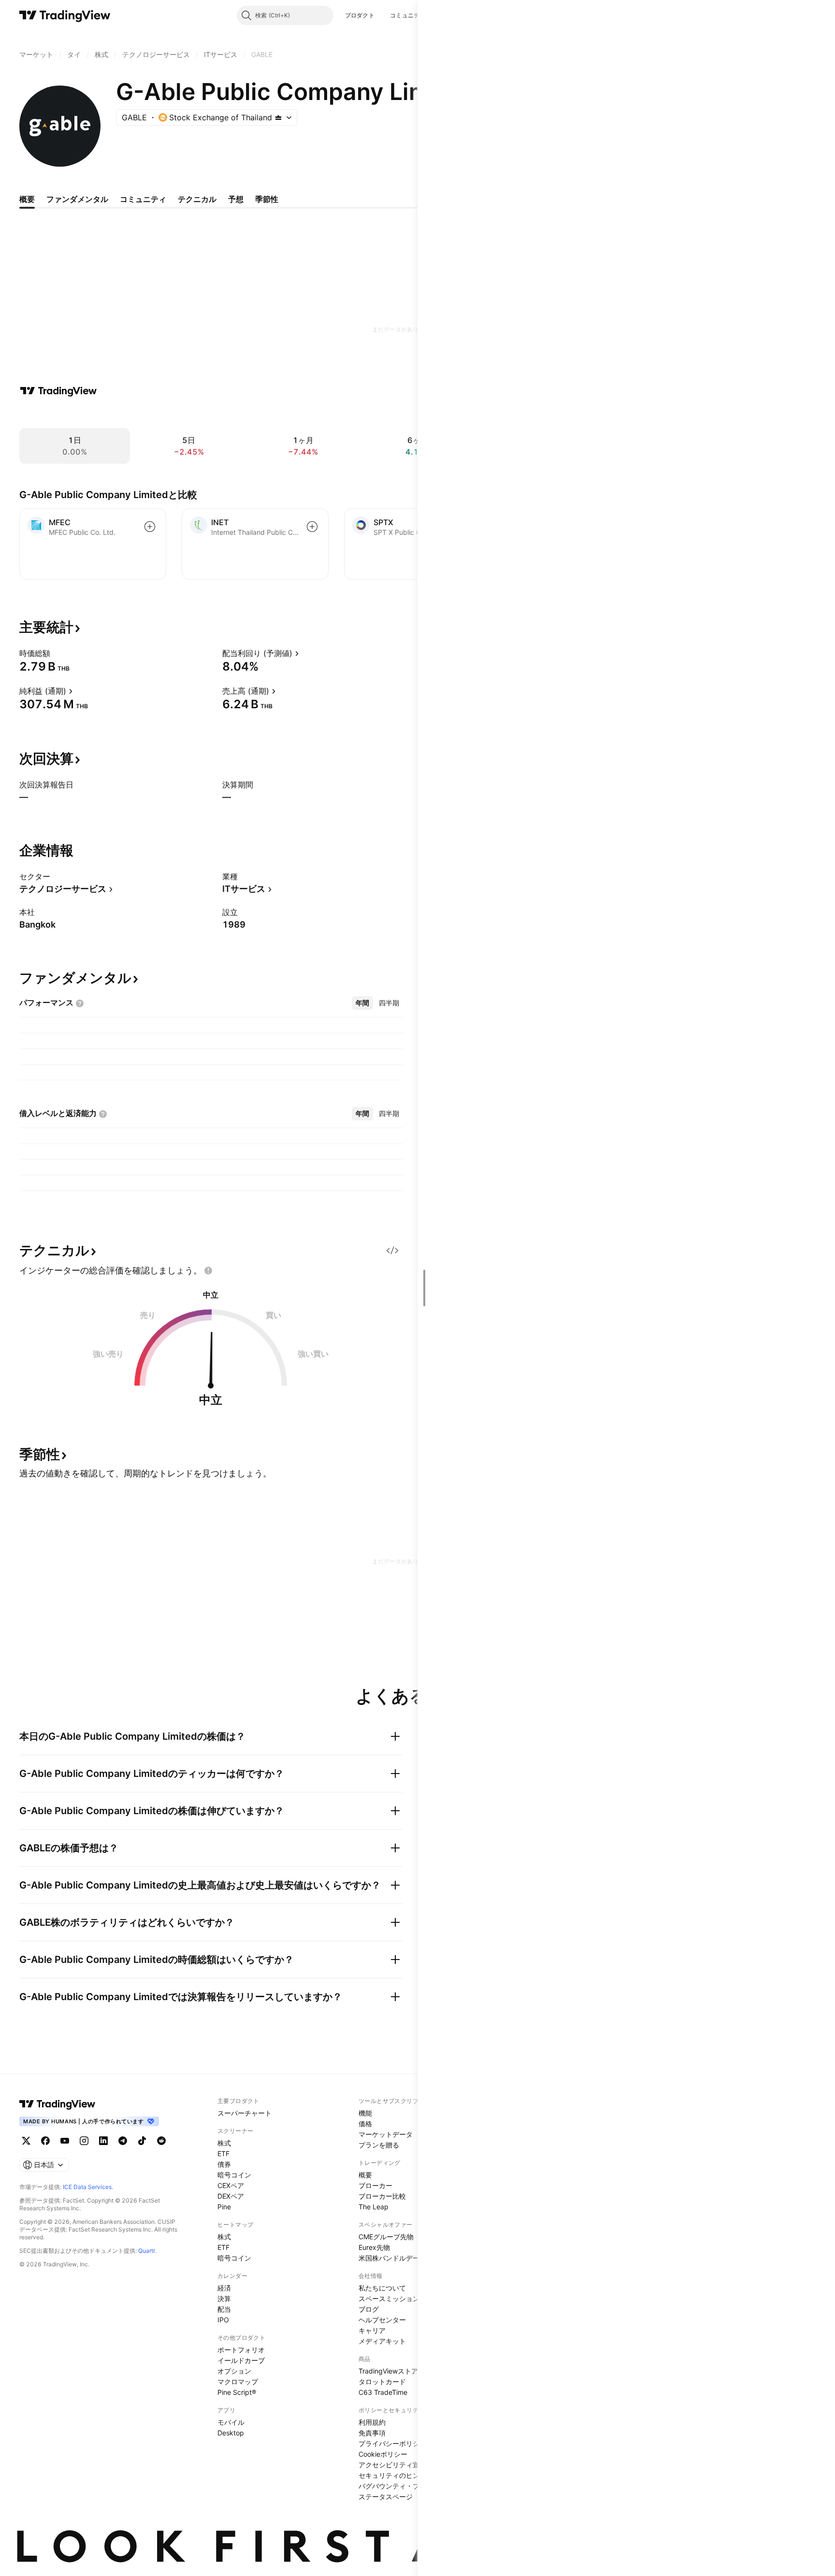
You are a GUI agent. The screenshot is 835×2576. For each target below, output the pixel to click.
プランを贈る (379, 2145)
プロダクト (360, 15)
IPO (223, 2320)
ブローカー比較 (382, 2196)
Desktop (231, 2433)
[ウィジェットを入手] (392, 1250)
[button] (382, 15)
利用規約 (372, 2422)
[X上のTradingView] (26, 2141)
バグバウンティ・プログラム (403, 2486)
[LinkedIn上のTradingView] (103, 2141)
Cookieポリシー (383, 2454)
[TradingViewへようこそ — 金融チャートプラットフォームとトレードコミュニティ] (58, 391)
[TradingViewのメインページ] (65, 15)
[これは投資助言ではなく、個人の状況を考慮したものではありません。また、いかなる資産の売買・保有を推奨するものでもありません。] (208, 1271)
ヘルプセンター (382, 2320)
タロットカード (382, 2382)
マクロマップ (238, 2382)
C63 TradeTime (383, 2392)
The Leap (374, 2207)
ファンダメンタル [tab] (77, 199)
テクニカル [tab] (197, 199)
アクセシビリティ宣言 (392, 2465)
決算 (224, 2298)
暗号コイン (234, 2175)
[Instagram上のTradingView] (84, 2141)
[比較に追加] (150, 527)
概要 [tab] (27, 199)
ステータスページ (386, 2497)
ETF (223, 2154)
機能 (365, 2113)
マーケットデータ (386, 2134)
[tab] (362, 1003)
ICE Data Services (87, 2187)
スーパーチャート (245, 2113)
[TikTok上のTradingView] (142, 2141)
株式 (224, 2143)
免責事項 (372, 2433)
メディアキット (382, 2341)
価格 (365, 2124)
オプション (234, 2371)
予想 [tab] (236, 199)
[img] (278, 117)
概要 (365, 2175)
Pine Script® (237, 2392)
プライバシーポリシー (392, 2443)
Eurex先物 (374, 2247)
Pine (224, 2207)
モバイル (231, 2422)
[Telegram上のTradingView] (123, 2141)
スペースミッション (389, 2298)
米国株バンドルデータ (392, 2258)
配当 (224, 2309)
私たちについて (382, 2288)
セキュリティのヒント (392, 2475)
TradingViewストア (388, 2371)
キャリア (372, 2330)
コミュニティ (408, 15)
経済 (224, 2288)
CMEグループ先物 (386, 2237)
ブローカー (375, 2185)
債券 (224, 2164)
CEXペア (231, 2185)
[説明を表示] (57, 653)
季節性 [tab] (267, 199)
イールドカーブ (241, 2360)
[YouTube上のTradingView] (65, 2141)
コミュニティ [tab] (143, 199)
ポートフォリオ (241, 2350)
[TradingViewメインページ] (58, 2104)
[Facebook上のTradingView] (45, 2141)
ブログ (369, 2309)
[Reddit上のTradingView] (161, 2141)
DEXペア (231, 2196)
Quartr (147, 2251)
